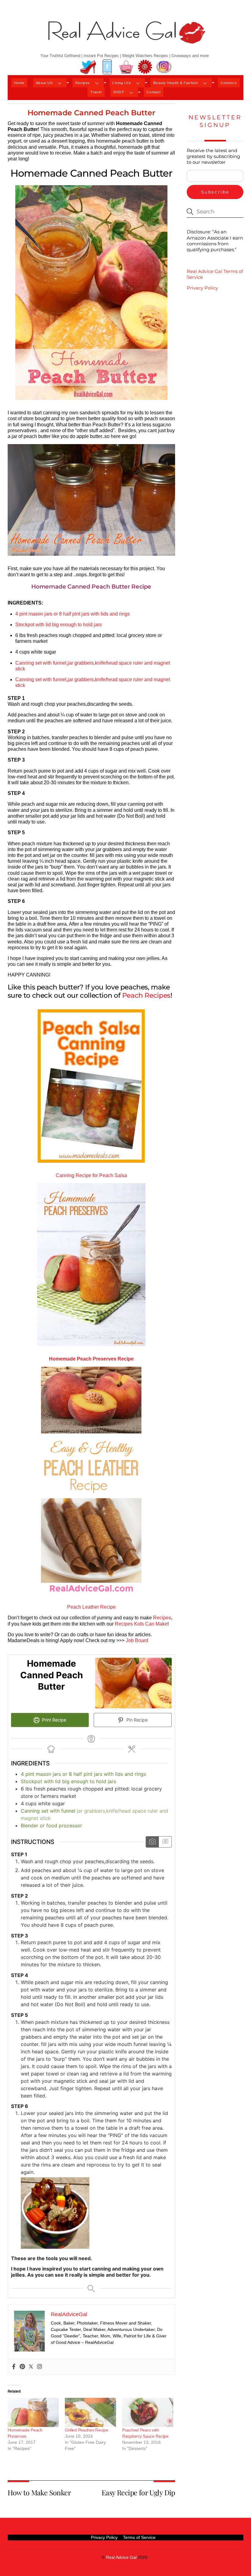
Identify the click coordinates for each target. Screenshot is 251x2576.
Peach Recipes (146, 995)
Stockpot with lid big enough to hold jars (58, 625)
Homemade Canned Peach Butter (91, 113)
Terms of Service (139, 2537)
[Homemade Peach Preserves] (33, 2413)
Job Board (137, 1640)
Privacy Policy (202, 288)
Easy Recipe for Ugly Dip (138, 2492)
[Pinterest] (22, 2367)
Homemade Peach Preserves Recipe (91, 1359)
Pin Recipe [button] (136, 1720)
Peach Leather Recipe (91, 1607)
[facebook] (107, 67)
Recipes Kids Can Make (141, 1624)
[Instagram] (39, 2367)
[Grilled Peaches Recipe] (90, 2413)
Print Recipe (53, 1720)
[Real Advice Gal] (125, 38)
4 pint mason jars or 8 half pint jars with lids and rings (73, 614)
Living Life (122, 83)
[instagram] (164, 67)
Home (19, 83)
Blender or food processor (51, 1825)
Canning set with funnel (48, 1811)
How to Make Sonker (39, 2492)
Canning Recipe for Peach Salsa (91, 1175)
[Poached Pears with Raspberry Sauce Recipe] (148, 2413)
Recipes (83, 83)
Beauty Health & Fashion (176, 83)
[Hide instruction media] (165, 1842)
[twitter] (88, 67)
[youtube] (126, 67)
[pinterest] (145, 67)
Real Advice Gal (121, 2557)
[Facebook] (14, 2367)
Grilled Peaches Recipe (87, 2430)
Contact (154, 92)
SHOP (119, 92)
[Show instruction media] (152, 1842)
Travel (96, 92)
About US (44, 83)
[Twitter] (31, 2367)
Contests (229, 83)
